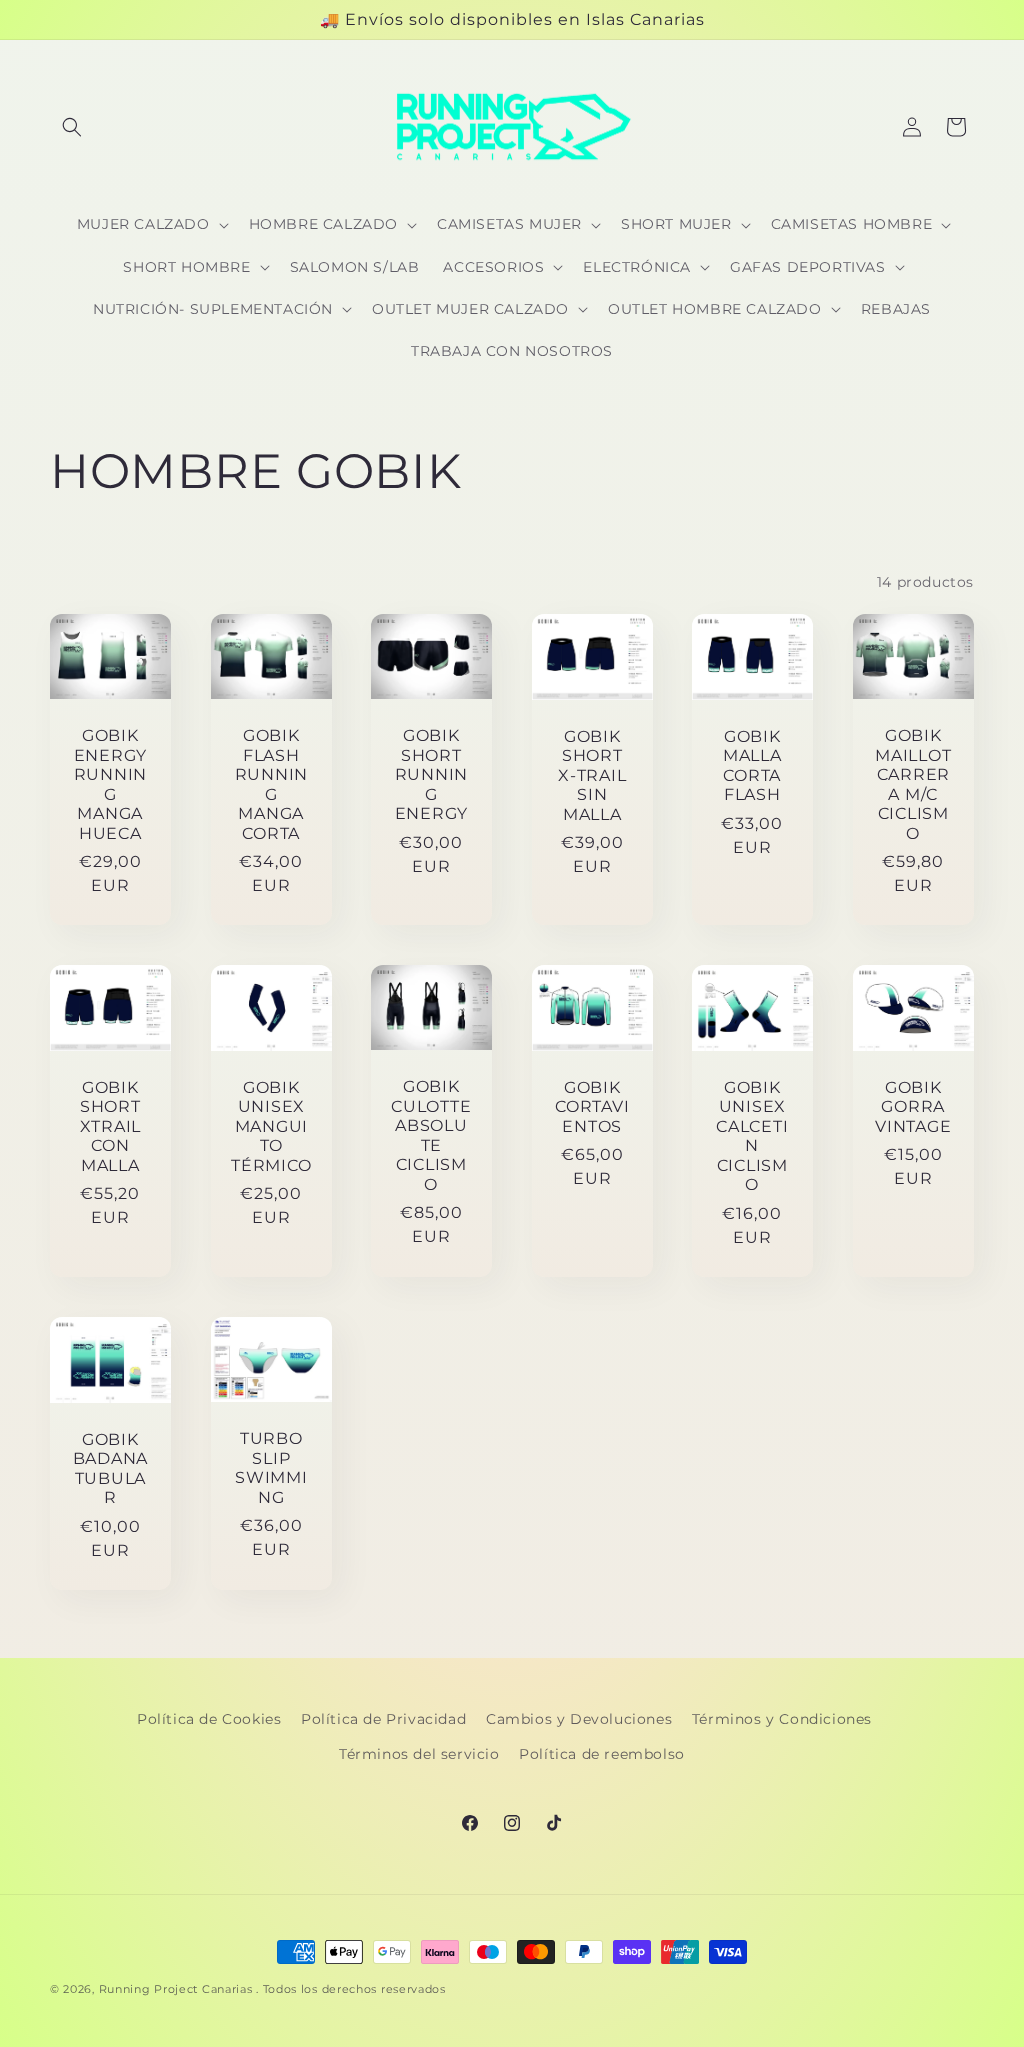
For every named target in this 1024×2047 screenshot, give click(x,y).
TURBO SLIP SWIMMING (271, 1467)
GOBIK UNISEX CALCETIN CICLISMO (753, 1136)
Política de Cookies (209, 1719)
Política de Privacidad (383, 1719)
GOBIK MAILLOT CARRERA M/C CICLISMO (913, 784)
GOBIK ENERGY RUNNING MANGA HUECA (110, 784)
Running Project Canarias (176, 1989)
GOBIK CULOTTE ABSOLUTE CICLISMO (431, 1136)
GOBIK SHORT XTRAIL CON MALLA (110, 1126)
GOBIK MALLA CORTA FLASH (752, 765)
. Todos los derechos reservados (351, 1989)
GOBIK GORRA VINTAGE (913, 1107)
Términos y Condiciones (782, 1719)
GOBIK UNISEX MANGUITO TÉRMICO (271, 1126)
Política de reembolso (602, 1754)
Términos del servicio (419, 1754)
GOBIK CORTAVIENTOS (592, 1107)
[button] (72, 127)
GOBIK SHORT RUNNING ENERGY (431, 774)
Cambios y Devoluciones (579, 1719)
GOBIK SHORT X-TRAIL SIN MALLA (592, 775)
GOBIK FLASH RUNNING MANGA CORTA (270, 784)
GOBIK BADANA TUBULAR (110, 1468)
